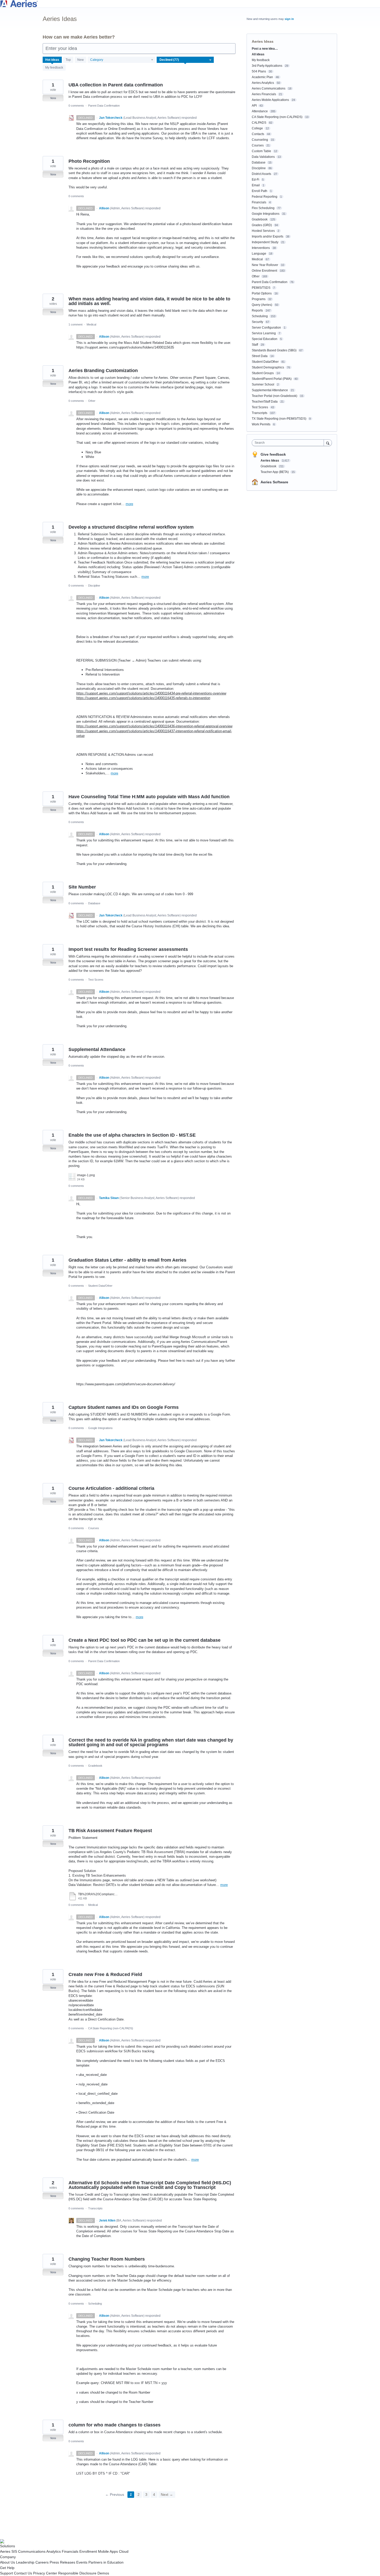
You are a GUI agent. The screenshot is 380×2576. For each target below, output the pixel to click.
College (257, 128)
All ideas (258, 54)
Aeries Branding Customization (103, 371)
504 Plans (259, 71)
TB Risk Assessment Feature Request (110, 1831)
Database (94, 903)
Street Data (260, 356)
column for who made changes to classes (115, 2425)
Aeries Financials (264, 94)
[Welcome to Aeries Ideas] (190, 4)
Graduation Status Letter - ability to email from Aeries (127, 1260)
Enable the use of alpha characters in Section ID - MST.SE (132, 1135)
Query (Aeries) (262, 305)
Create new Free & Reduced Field (105, 1974)
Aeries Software (274, 482)
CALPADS (259, 123)
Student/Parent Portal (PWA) (272, 379)
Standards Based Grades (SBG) (274, 350)
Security (257, 322)
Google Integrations (100, 1428)
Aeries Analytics (263, 83)
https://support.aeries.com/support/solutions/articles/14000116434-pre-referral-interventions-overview (151, 693)
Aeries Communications (269, 88)
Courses (94, 1528)
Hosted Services (263, 231)
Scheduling (95, 2304)
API (254, 106)
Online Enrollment (264, 271)
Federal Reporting (265, 197)
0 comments (76, 106)
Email (256, 185)
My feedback (54, 68)
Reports (257, 310)
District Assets (261, 174)
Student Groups (263, 373)
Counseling (260, 140)
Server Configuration (266, 328)
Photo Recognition (89, 161)
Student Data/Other (100, 1286)
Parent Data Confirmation (104, 106)
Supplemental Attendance (97, 1049)
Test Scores (96, 980)
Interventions (261, 248)
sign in (289, 19)
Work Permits (261, 424)
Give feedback (273, 454)
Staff (255, 345)
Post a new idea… (265, 49)
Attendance (260, 111)
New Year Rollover (265, 265)
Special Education (265, 339)
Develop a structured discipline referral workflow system (131, 527)
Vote (53, 98)
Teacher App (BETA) (275, 472)
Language (259, 254)
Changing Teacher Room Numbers (107, 2259)
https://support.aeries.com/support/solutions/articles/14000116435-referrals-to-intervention (143, 698)
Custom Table (261, 151)
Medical (91, 324)
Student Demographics (268, 367)
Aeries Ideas (270, 461)
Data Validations (263, 157)
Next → (167, 2494)
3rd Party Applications (267, 66)
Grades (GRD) (262, 225)
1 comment (75, 324)
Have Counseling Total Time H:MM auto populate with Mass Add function (149, 797)
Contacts (258, 134)
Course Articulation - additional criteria (111, 1488)
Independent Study (265, 242)
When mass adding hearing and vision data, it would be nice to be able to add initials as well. (149, 301)
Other (92, 401)
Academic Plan (262, 77)
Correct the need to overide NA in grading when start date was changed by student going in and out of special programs (151, 1742)
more (129, 504)
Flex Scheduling (263, 208)
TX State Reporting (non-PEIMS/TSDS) (279, 419)
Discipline (94, 586)
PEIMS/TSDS (261, 288)
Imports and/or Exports (268, 236)
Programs (259, 299)
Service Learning (264, 333)
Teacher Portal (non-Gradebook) (275, 396)
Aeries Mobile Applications (270, 100)
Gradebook (95, 1766)
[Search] (328, 443)
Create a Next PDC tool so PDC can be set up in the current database (145, 1640)
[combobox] (289, 443)
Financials (259, 202)
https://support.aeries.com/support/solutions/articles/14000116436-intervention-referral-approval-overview (154, 726)
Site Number (82, 887)
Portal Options (262, 293)
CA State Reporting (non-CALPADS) (111, 2028)
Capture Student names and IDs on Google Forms (124, 1407)
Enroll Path (260, 191)
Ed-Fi (256, 180)
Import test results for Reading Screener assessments (128, 949)
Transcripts (95, 2208)
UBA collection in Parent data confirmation (116, 85)
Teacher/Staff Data (265, 402)
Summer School (263, 384)
